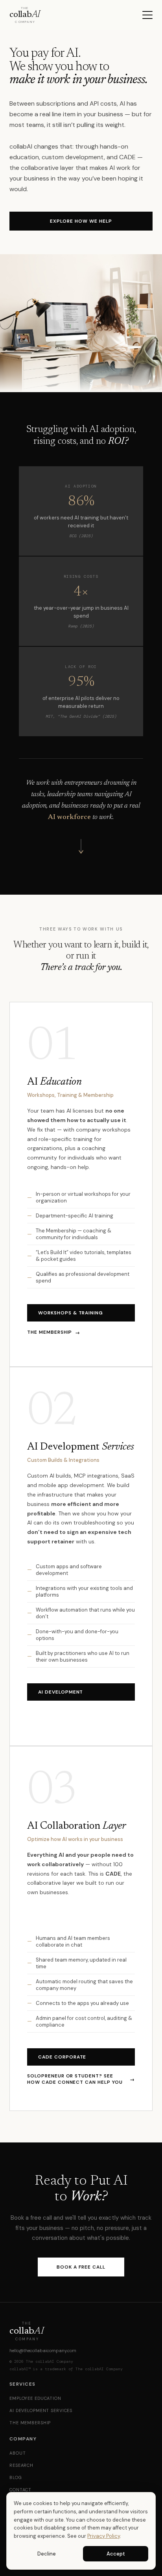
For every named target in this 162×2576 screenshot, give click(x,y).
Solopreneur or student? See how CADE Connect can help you (81, 2079)
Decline (47, 2554)
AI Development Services (41, 2410)
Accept (116, 2554)
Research (21, 2465)
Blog (16, 2477)
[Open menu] (147, 15)
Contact (20, 2490)
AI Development (61, 1692)
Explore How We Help (81, 221)
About (17, 2453)
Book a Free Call (81, 2267)
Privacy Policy (104, 2536)
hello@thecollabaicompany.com (43, 2351)
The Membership (54, 1332)
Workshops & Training (71, 1313)
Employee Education (35, 2398)
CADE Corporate (62, 2057)
